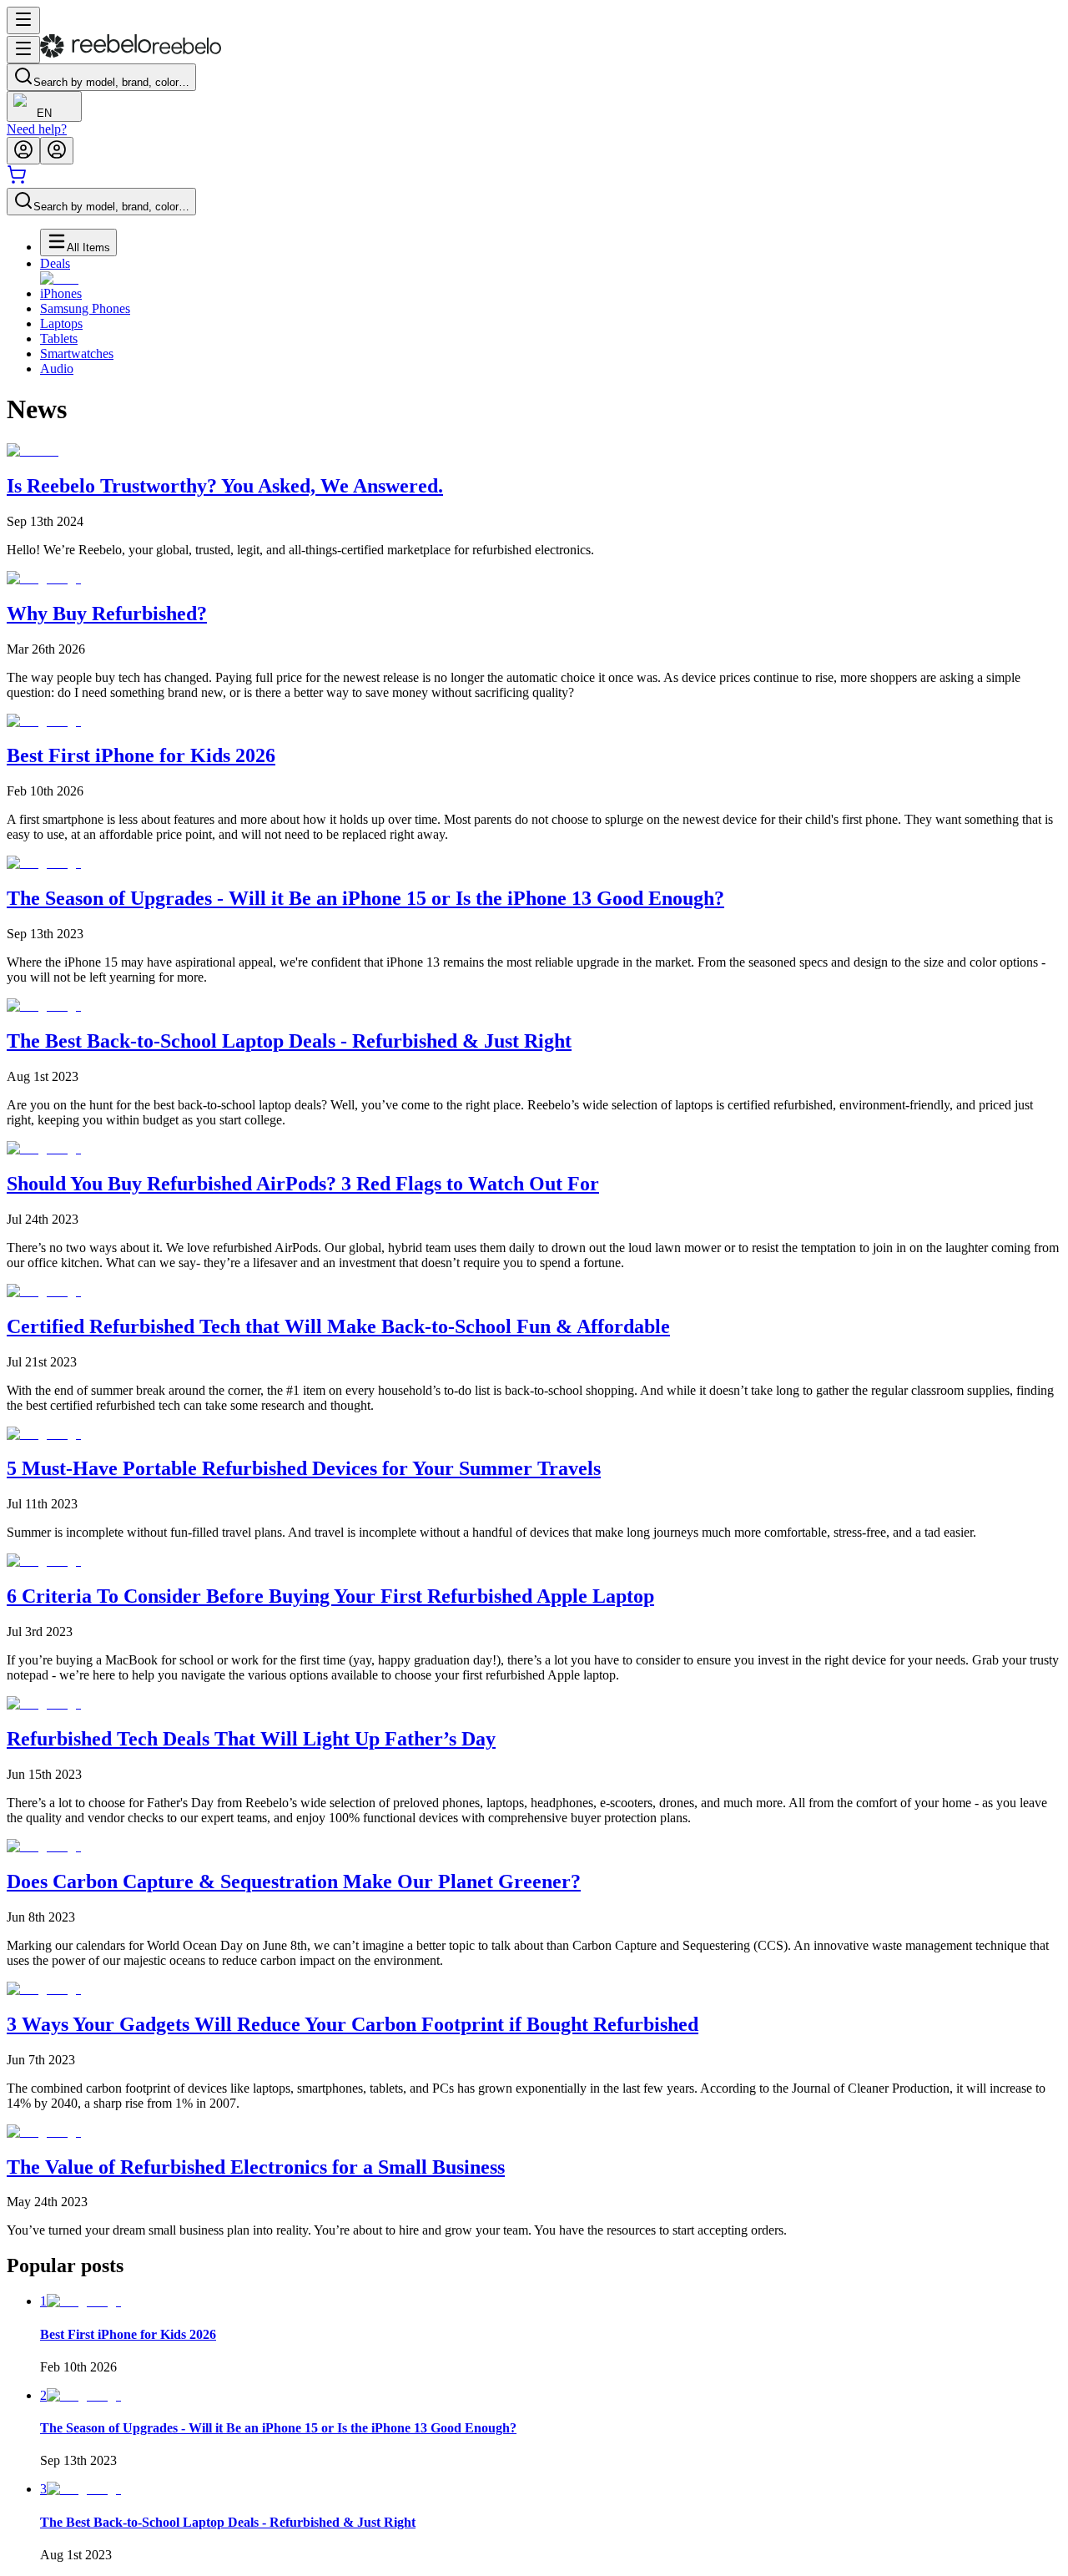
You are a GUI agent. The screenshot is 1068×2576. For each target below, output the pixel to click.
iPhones (61, 293)
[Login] (23, 151)
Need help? (37, 129)
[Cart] (17, 180)
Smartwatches (77, 354)
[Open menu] (23, 20)
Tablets (59, 338)
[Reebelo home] (131, 54)
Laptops (61, 323)
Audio (57, 369)
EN (44, 113)
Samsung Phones (85, 308)
